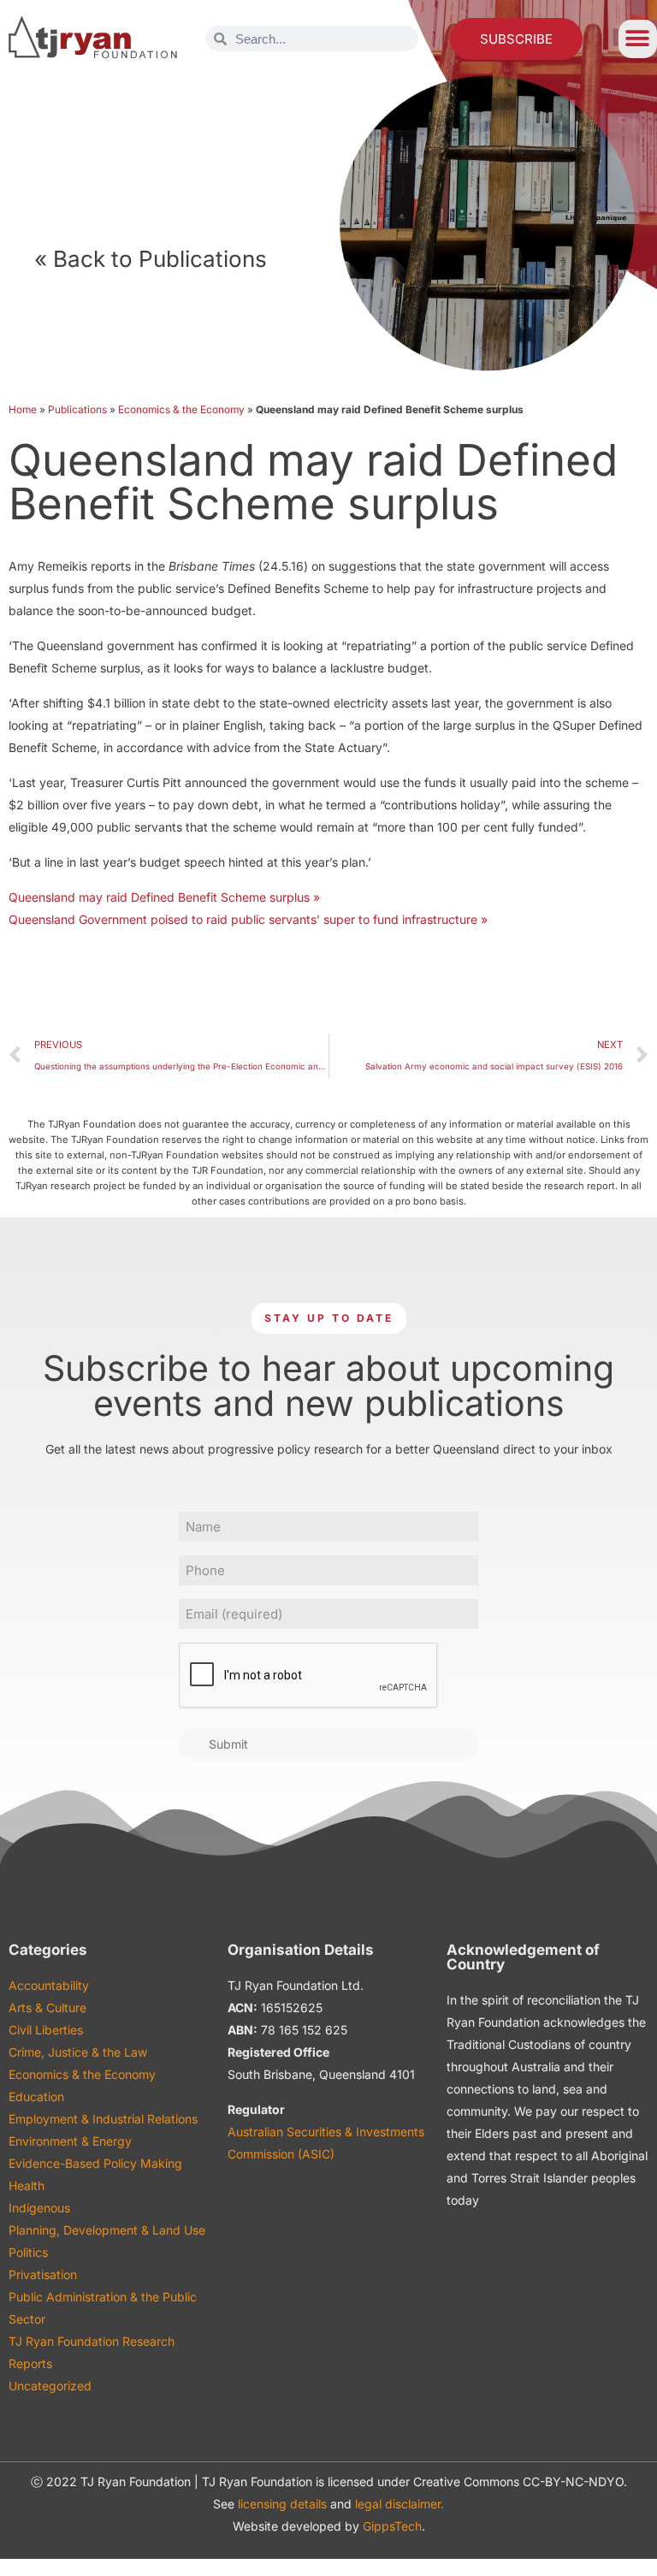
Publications (77, 409)
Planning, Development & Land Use (107, 2230)
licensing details (282, 2504)
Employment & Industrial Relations (103, 2119)
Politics (28, 2252)
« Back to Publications (151, 259)
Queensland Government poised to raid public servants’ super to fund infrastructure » (248, 919)
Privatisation (43, 2274)
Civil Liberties (46, 2030)
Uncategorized (50, 2386)
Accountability (49, 1985)
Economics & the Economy (181, 409)
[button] (638, 39)
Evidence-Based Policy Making (95, 2163)
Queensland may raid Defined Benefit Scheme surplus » (164, 897)
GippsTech (392, 2526)
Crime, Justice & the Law (78, 2052)
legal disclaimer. (400, 2504)
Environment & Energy (70, 2141)
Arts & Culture (47, 2008)
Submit (228, 1744)
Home (23, 409)
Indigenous (39, 2208)
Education (36, 2096)
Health (27, 2185)
